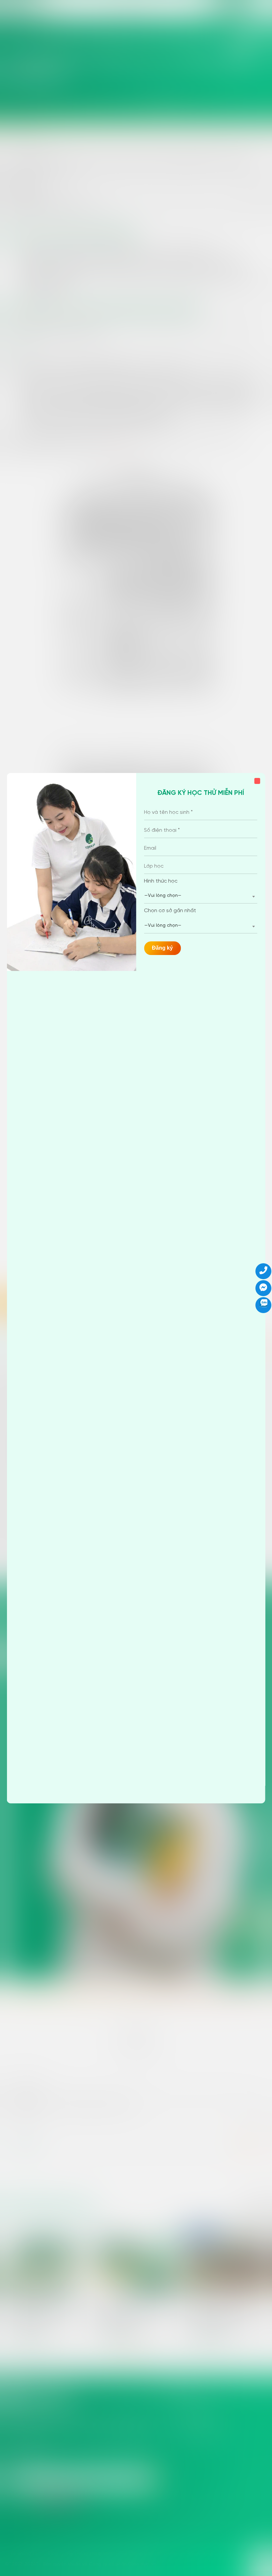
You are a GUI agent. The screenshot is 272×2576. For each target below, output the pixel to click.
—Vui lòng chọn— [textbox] (163, 896)
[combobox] (201, 896)
